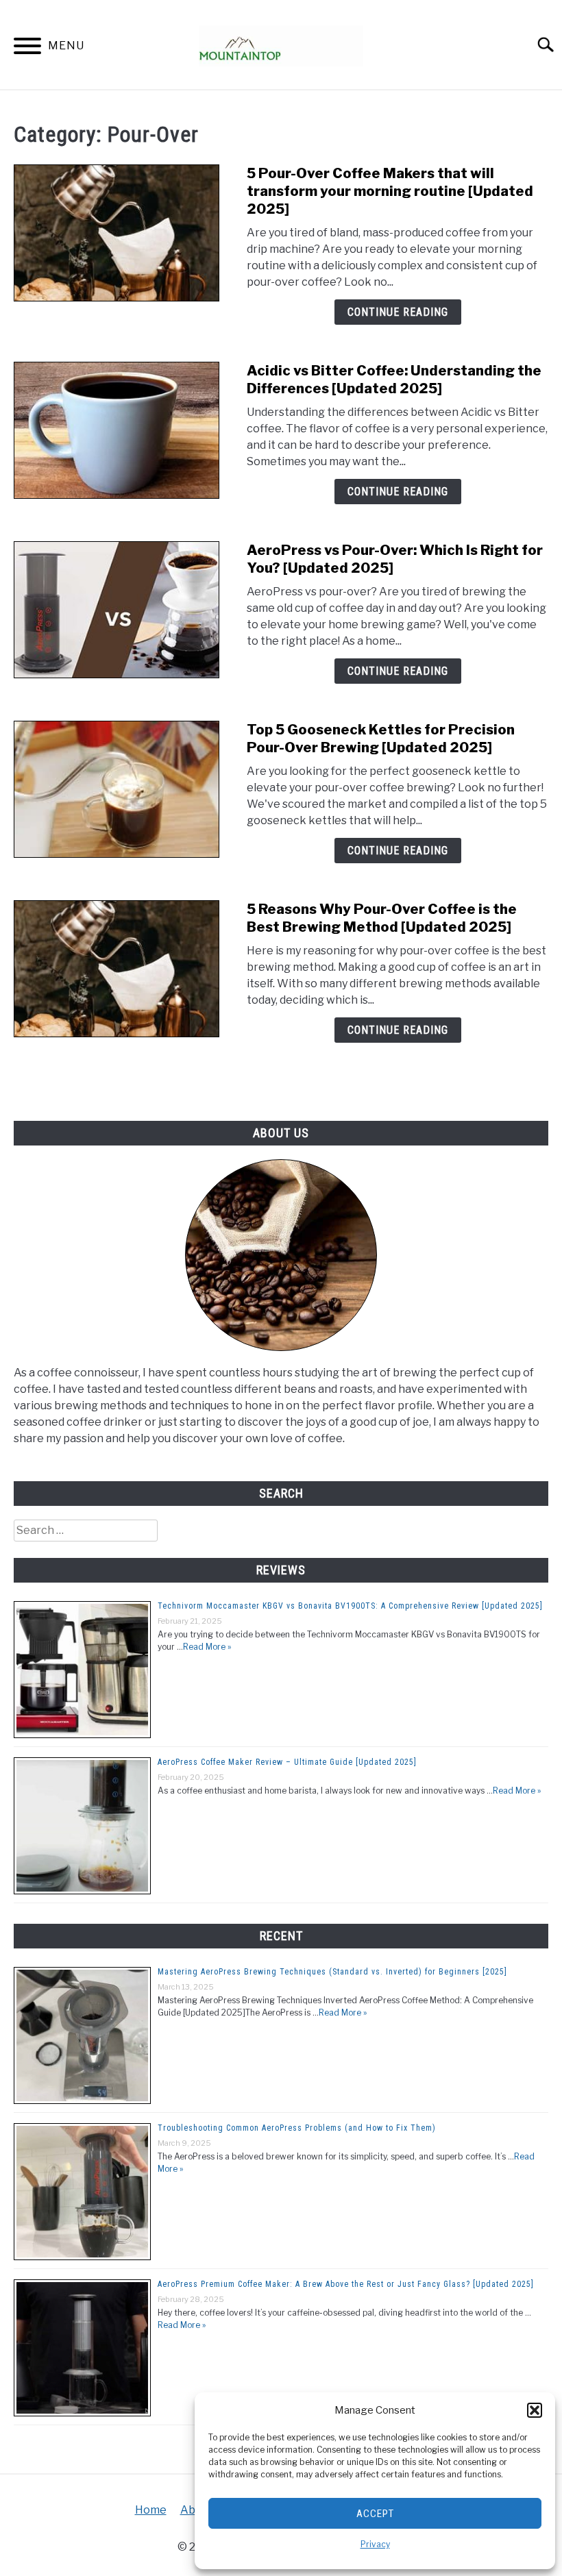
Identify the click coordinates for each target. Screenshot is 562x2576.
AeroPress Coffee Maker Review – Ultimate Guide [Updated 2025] (287, 1762)
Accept (375, 2514)
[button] (535, 2410)
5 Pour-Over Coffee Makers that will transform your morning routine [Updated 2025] (390, 191)
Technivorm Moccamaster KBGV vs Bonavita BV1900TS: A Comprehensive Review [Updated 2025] (350, 1606)
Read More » (207, 1647)
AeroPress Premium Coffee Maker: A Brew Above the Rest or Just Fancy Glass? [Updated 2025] (346, 2284)
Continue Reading (398, 312)
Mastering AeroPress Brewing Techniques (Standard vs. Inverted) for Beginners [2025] (332, 1972)
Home (151, 2510)
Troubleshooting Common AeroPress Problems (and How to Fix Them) (297, 2128)
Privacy (375, 2544)
